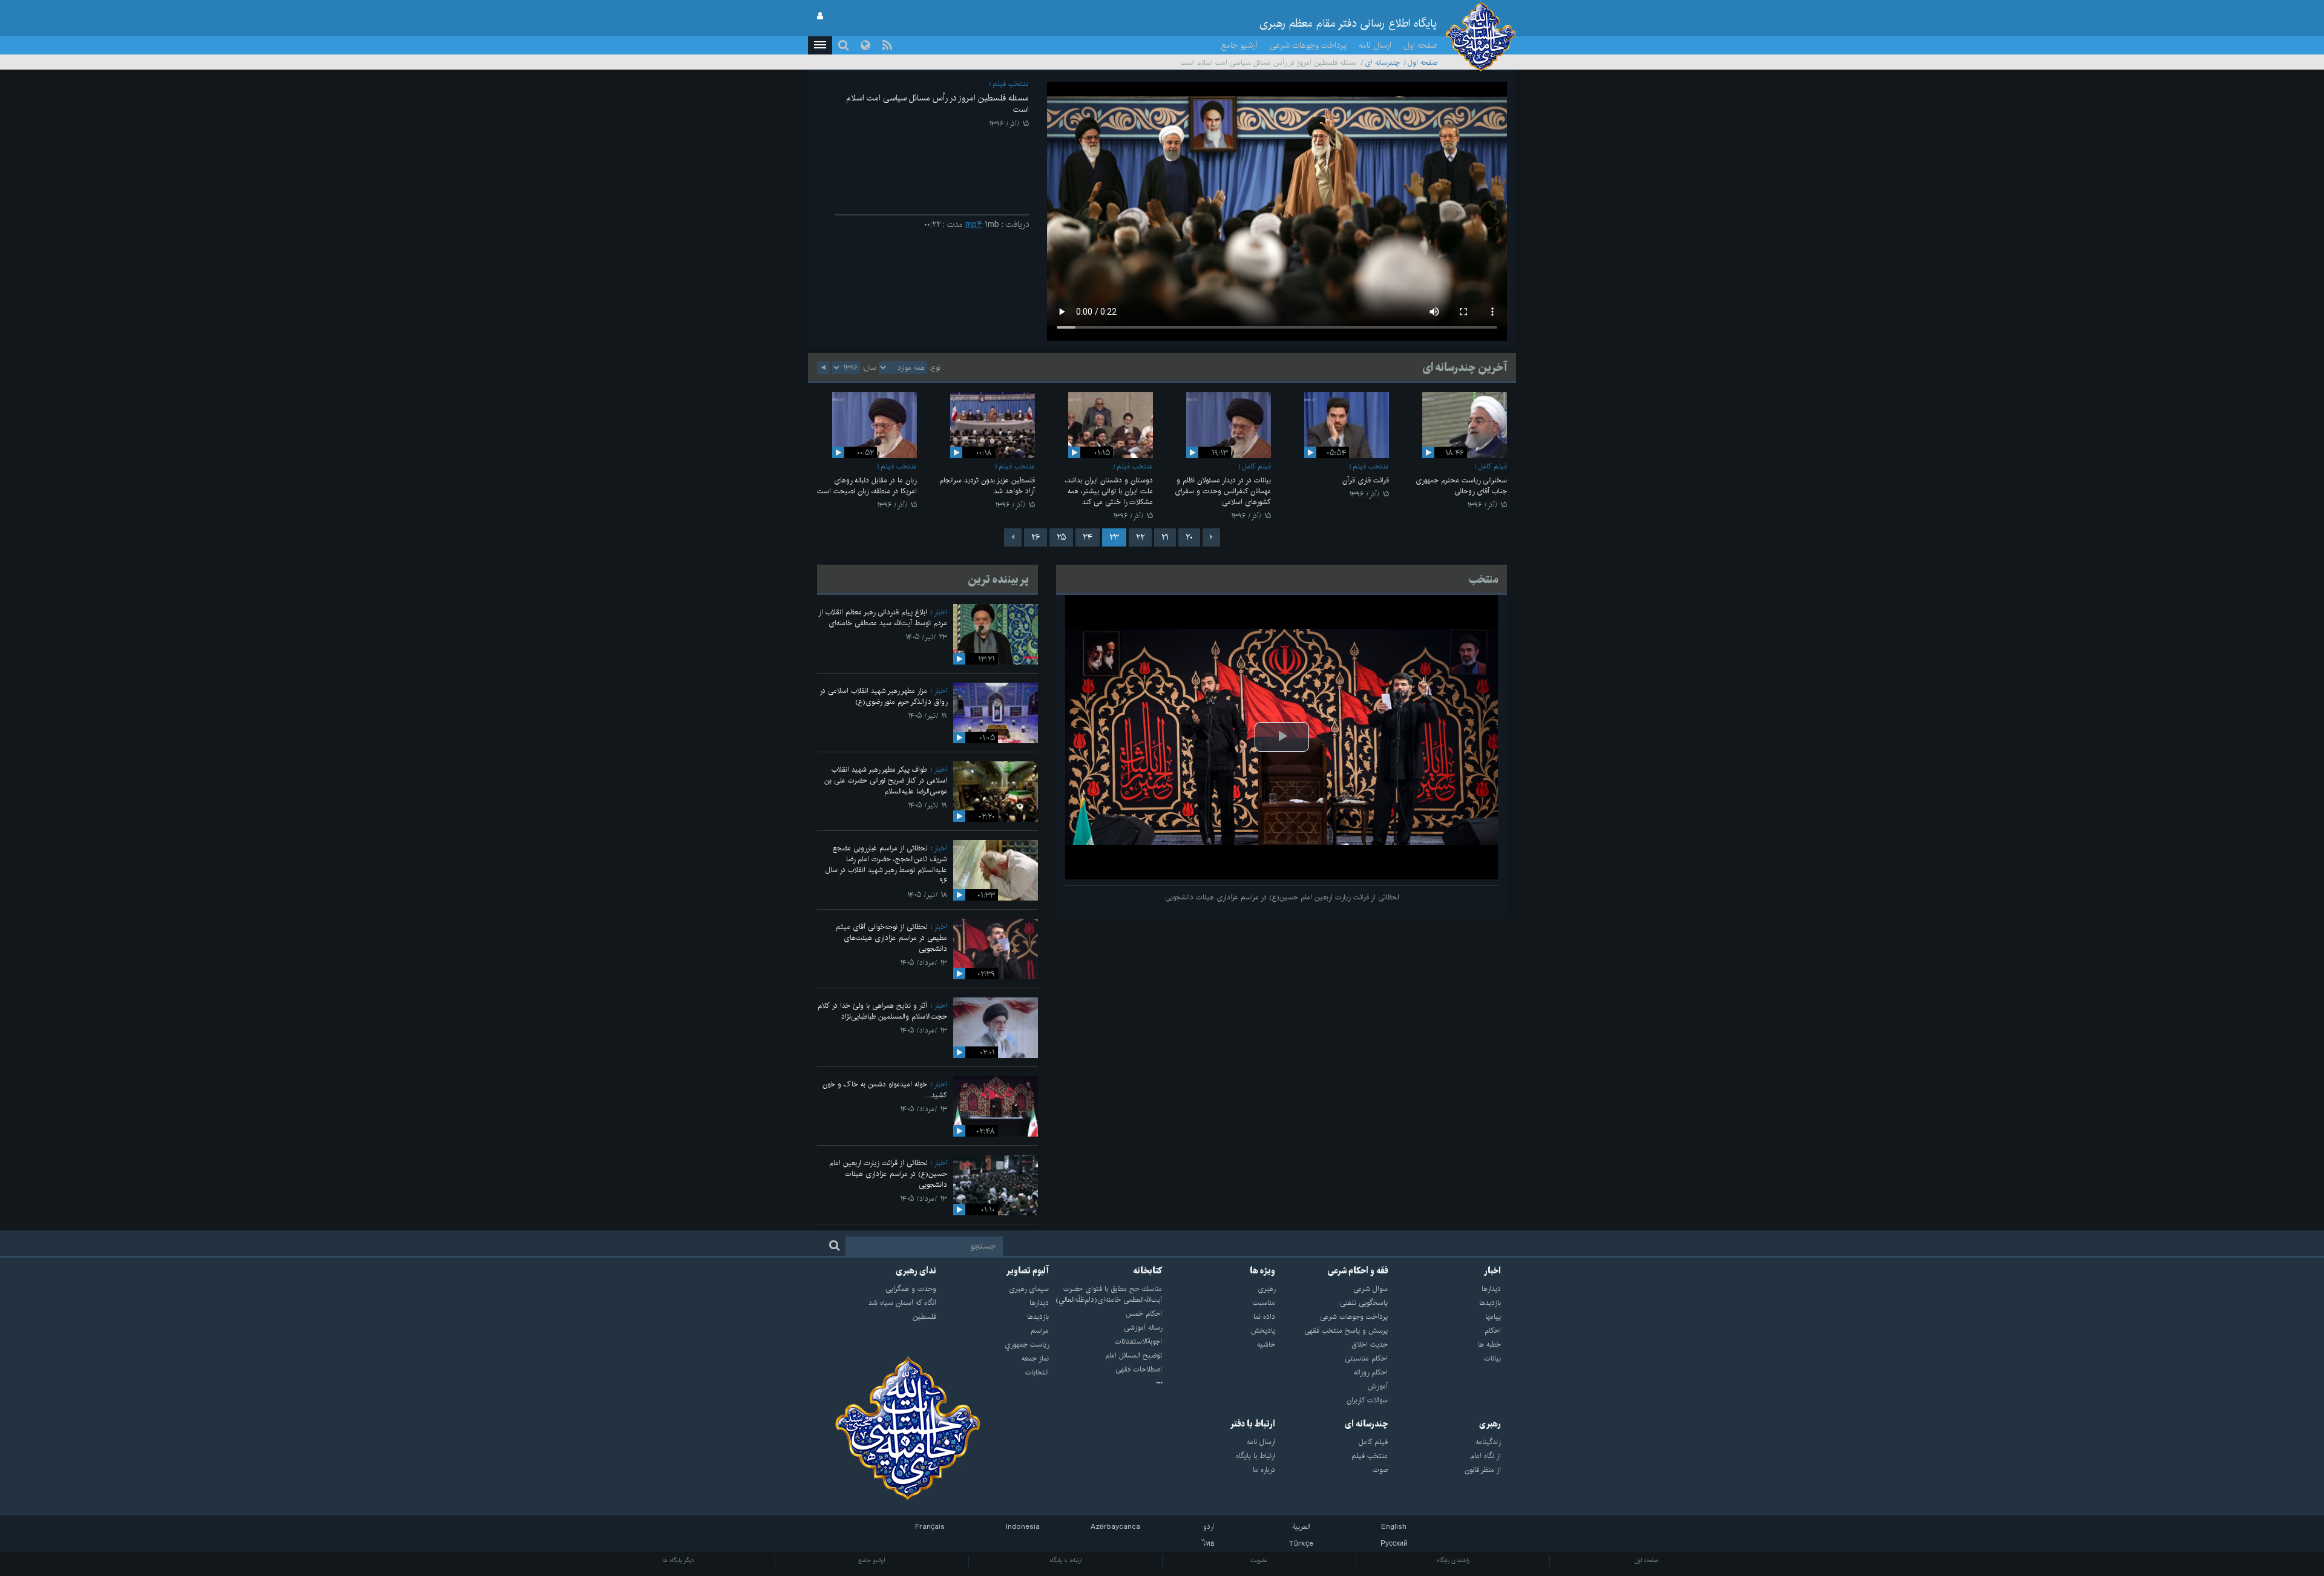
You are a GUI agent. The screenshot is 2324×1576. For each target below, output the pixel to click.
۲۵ (1061, 537)
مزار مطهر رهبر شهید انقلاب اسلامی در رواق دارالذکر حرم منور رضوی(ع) (883, 696)
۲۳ (1114, 537)
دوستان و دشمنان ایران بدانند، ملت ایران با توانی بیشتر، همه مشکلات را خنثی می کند (1109, 491)
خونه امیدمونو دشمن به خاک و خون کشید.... (885, 1090)
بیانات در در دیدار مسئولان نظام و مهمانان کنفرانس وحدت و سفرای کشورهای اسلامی (1223, 491)
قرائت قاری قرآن (1366, 480)
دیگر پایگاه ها (678, 1560)
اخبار (940, 612)
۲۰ (1189, 537)
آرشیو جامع (1239, 45)
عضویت (1259, 1560)
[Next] (1013, 537)
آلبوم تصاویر (1027, 1271)
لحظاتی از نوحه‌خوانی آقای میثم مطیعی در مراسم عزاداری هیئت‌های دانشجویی (891, 938)
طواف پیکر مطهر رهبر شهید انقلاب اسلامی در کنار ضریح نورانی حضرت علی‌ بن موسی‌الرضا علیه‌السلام (886, 780)
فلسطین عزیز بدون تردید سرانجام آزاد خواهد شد (987, 486)
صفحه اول (1420, 45)
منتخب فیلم (1011, 84)
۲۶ (1036, 537)
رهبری (1490, 1424)
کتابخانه (1147, 1271)
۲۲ (1140, 537)
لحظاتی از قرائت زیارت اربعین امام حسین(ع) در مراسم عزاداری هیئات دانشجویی (888, 1174)
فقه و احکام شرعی (1358, 1271)
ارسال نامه (1375, 45)
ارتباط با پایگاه (1066, 1560)
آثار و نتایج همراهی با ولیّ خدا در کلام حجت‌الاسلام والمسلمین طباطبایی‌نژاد (882, 1011)
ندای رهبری (916, 1271)
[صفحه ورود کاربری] (820, 16)
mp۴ (974, 225)
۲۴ (1088, 537)
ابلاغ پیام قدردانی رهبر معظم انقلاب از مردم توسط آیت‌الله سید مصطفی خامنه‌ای (883, 618)
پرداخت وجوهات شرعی (1308, 45)
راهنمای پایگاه (1453, 1560)
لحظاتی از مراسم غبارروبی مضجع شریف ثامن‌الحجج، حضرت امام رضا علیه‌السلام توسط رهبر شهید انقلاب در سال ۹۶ (886, 865)
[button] (820, 45)
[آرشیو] (1105, 1384)
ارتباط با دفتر (1252, 1424)
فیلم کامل (1492, 466)
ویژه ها (1262, 1271)
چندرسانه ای (1382, 63)
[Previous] (1211, 537)
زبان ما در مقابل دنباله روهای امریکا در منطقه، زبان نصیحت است (867, 486)
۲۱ (1165, 537)
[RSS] (887, 45)
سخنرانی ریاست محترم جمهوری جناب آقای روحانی (1461, 486)
